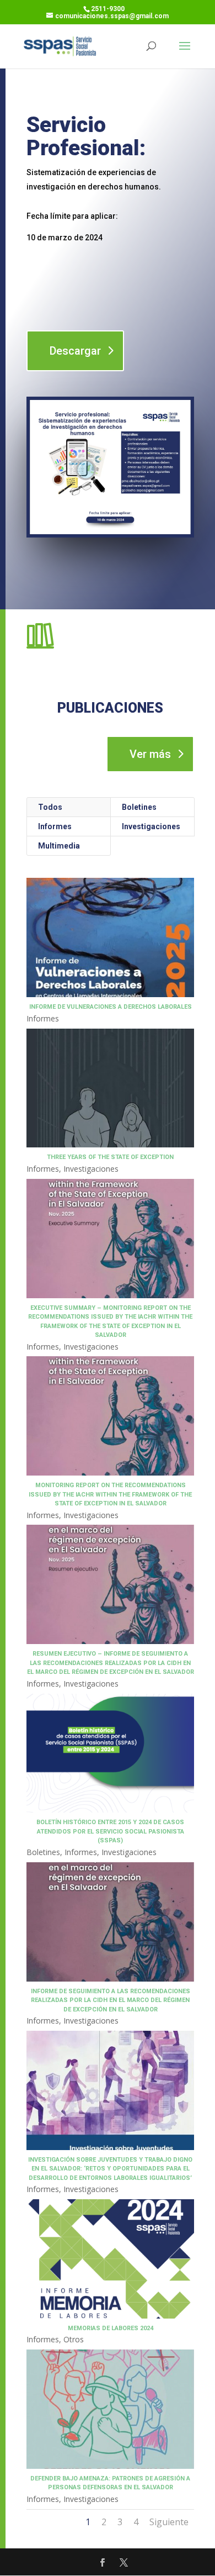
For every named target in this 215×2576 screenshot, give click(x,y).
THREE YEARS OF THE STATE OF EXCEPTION (110, 1157)
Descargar (75, 351)
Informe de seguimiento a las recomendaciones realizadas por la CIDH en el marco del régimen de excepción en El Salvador (111, 2000)
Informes (55, 826)
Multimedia (59, 846)
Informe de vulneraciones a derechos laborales (111, 1007)
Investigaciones (151, 826)
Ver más (150, 754)
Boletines (139, 807)
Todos (50, 807)
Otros (74, 2339)
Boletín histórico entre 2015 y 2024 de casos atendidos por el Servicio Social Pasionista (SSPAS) (110, 1831)
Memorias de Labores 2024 (111, 2328)
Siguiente (169, 2522)
